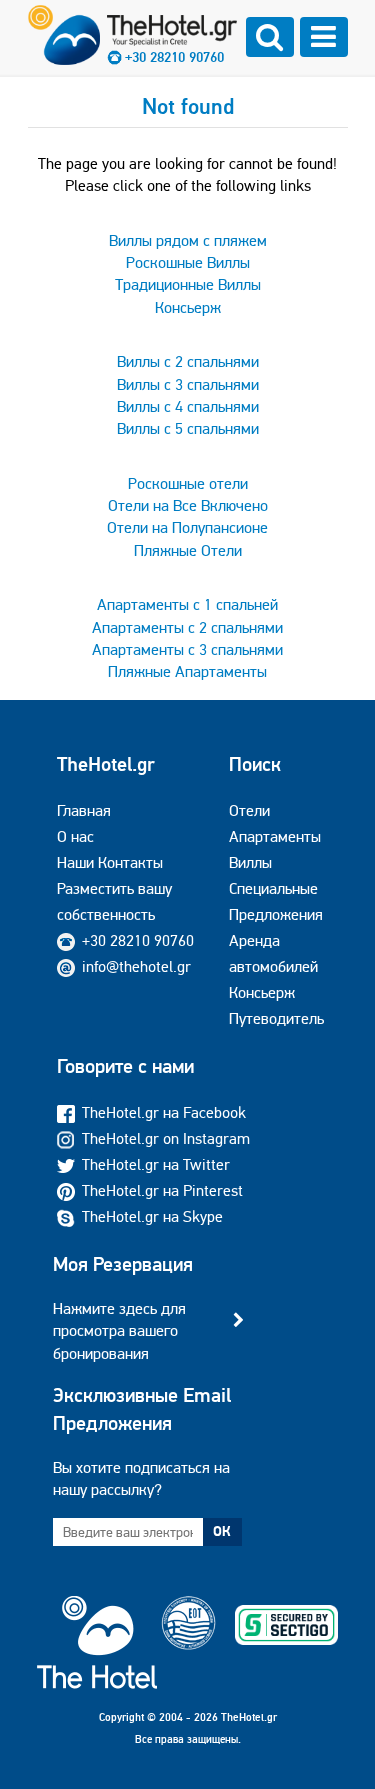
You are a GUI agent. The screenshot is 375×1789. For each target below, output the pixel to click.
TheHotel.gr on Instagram (166, 1138)
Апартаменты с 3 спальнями (187, 649)
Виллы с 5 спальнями (188, 428)
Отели (249, 810)
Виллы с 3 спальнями (188, 384)
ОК (222, 1531)
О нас (75, 836)
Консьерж (188, 307)
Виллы (250, 862)
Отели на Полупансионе (187, 527)
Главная (84, 810)
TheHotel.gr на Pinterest (162, 1190)
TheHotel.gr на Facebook (164, 1112)
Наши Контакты (110, 862)
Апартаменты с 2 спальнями (187, 627)
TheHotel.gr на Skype (152, 1216)
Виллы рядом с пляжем (188, 240)
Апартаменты (275, 836)
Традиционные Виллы (188, 284)
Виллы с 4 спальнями (188, 406)
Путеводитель (276, 1018)
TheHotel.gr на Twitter (156, 1164)
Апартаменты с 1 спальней (187, 604)
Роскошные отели (188, 483)
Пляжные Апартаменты (187, 671)
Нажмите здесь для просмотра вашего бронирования (119, 1331)
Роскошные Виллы (188, 262)
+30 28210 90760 (174, 57)
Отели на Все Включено (188, 505)
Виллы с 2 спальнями (188, 361)
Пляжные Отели (188, 550)
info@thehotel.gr (136, 966)
